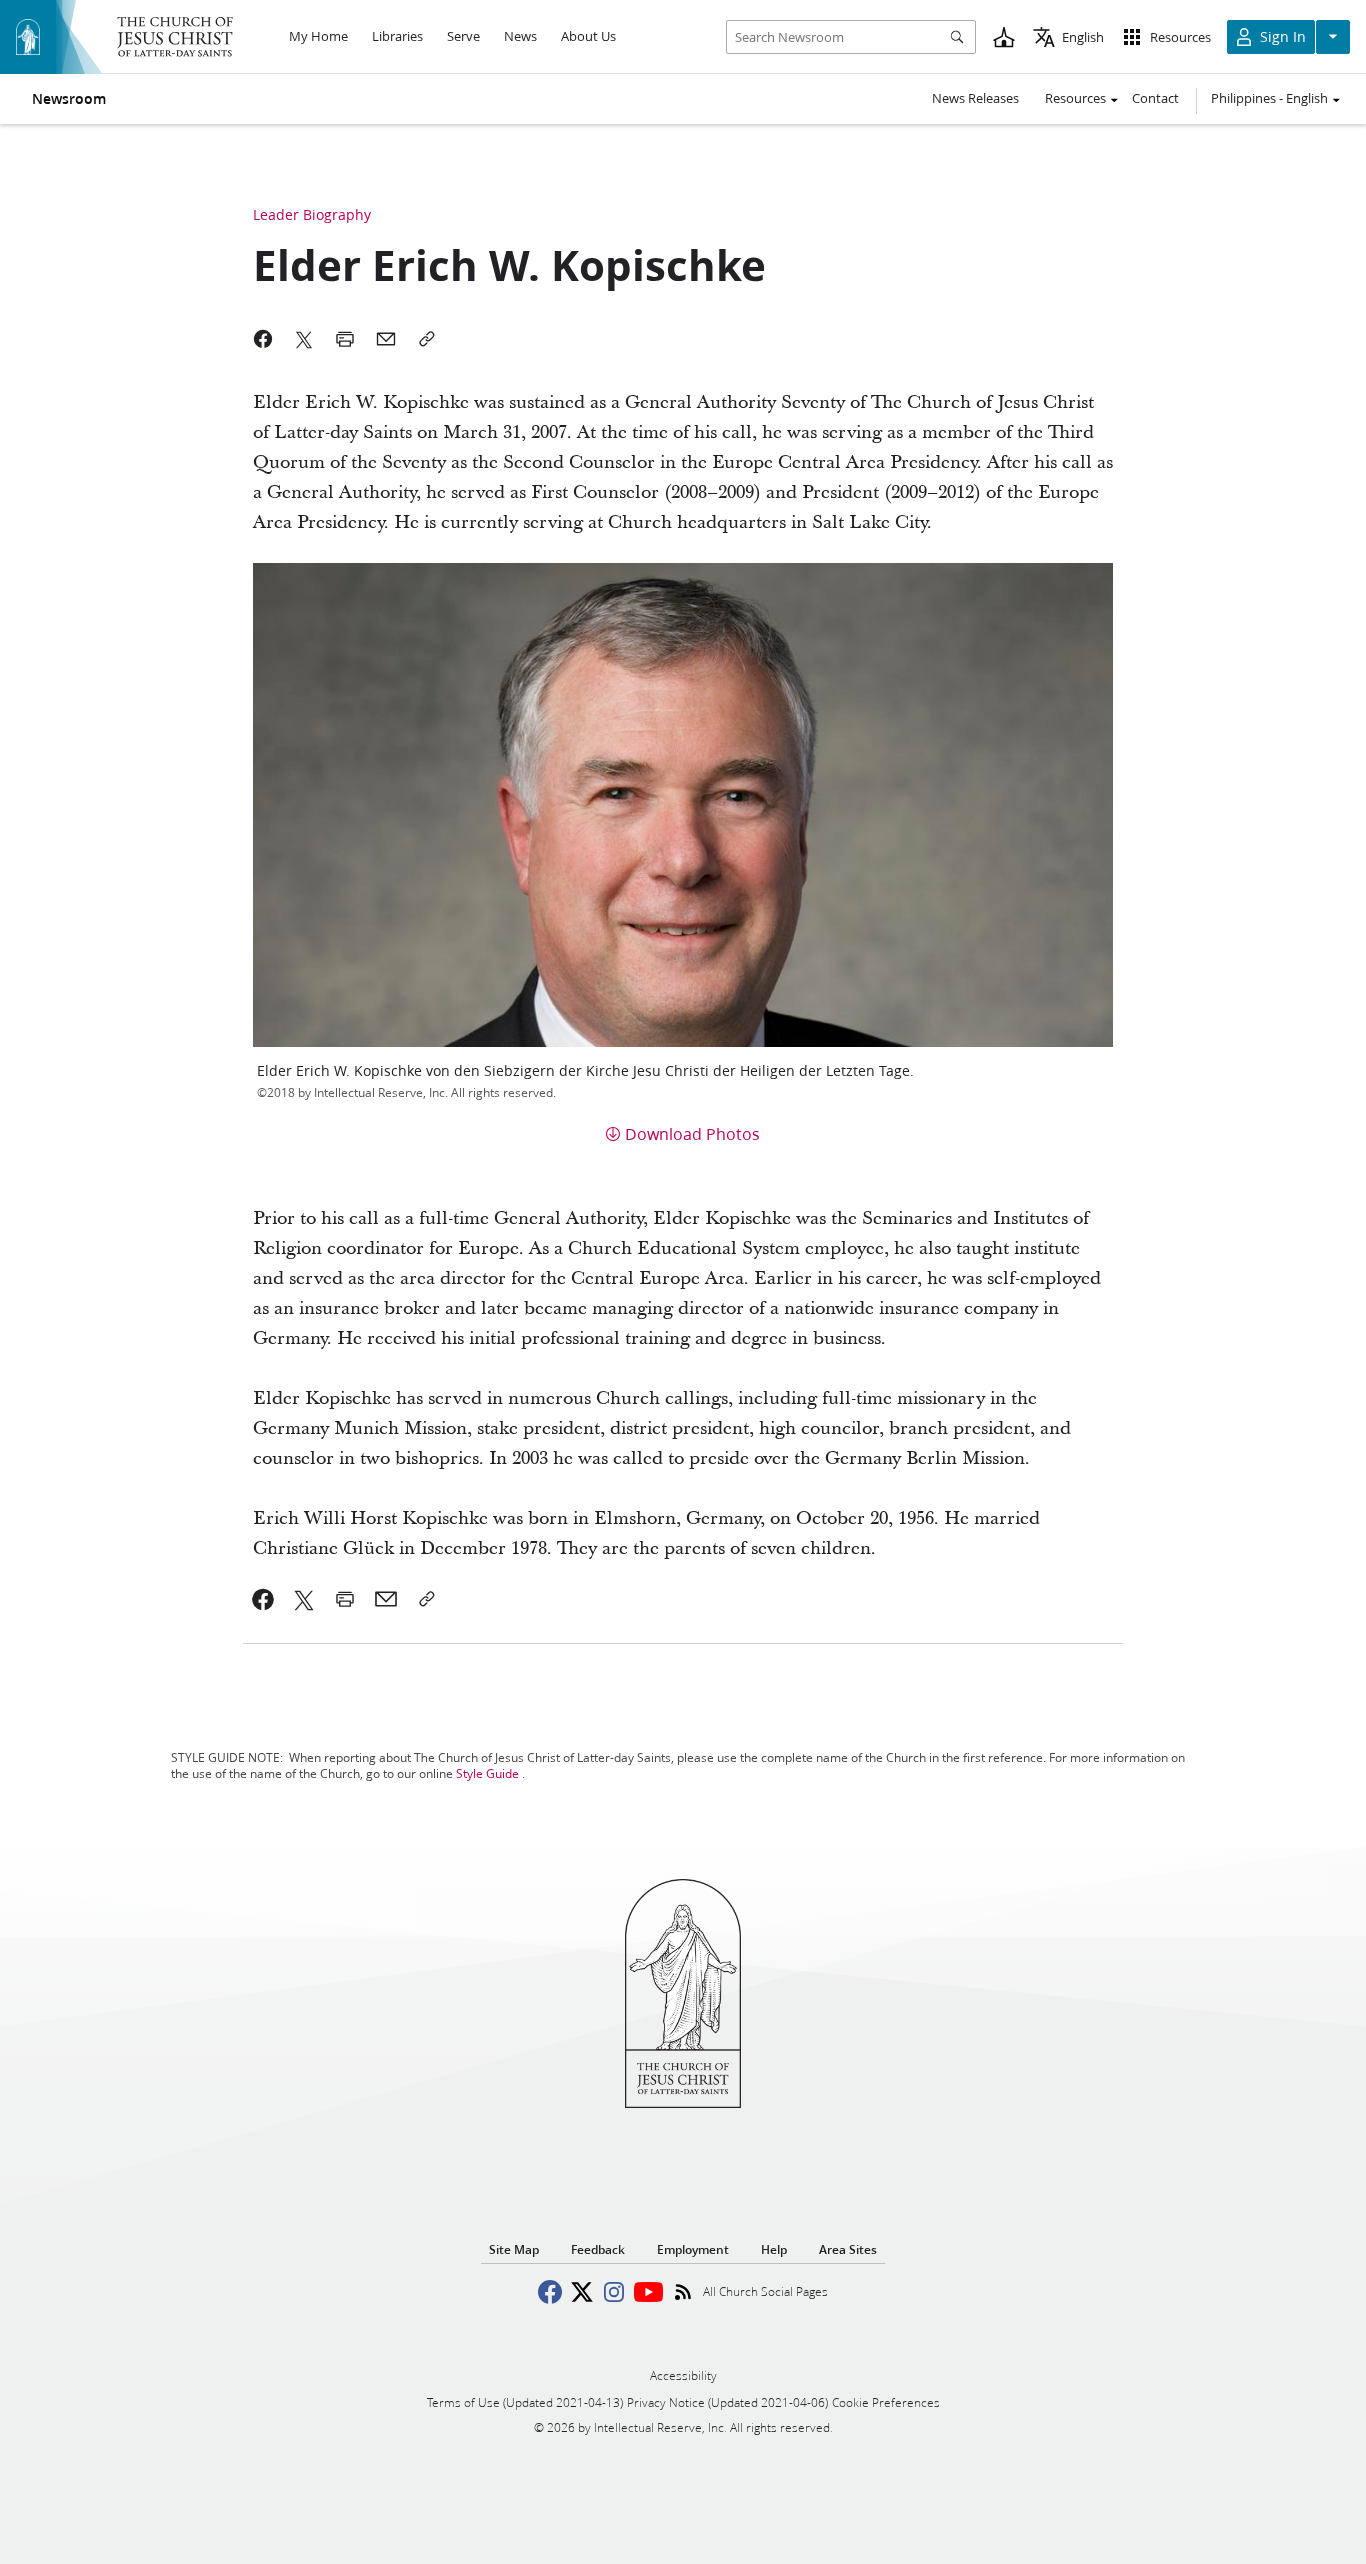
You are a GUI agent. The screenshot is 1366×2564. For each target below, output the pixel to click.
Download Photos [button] (692, 1133)
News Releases (975, 98)
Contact (1155, 98)
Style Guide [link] (487, 1773)
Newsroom (69, 99)
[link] (263, 1599)
